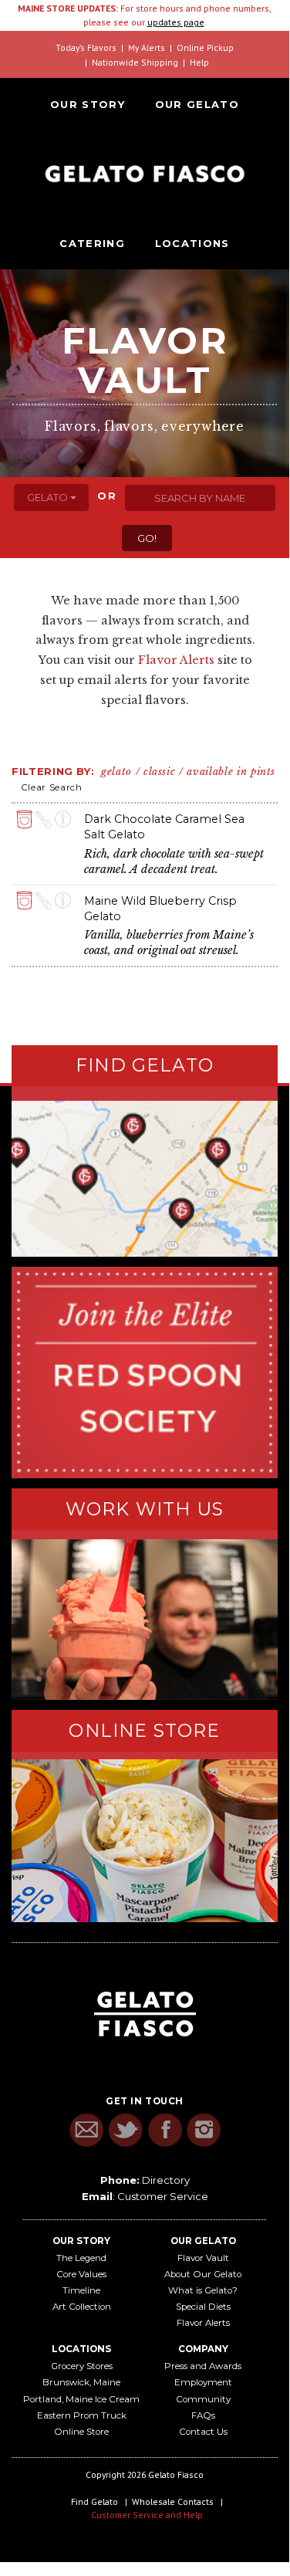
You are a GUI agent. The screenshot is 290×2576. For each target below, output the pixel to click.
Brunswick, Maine (81, 2382)
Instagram (204, 2130)
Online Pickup (205, 47)
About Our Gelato (203, 2274)
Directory (166, 2180)
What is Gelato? (203, 2290)
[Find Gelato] (145, 1179)
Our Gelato (197, 104)
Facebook (165, 2130)
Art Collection (82, 2307)
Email (86, 2130)
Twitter (125, 2130)
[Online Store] (145, 1840)
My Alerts (147, 47)
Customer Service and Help (147, 2515)
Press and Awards (203, 2366)
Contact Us (203, 2432)
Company (203, 2349)
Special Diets (203, 2307)
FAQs (203, 2415)
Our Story (88, 104)
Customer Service (163, 2196)
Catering (92, 243)
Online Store (81, 2432)
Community (203, 2399)
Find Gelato (94, 2502)
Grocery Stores (82, 2366)
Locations (192, 243)
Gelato (49, 497)
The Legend (81, 2258)
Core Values (81, 2274)
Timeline (81, 2290)
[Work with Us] (145, 1620)
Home (145, 174)
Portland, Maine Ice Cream (81, 2399)
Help (199, 62)
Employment (203, 2382)
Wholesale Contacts (173, 2502)
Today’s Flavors (86, 47)
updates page (176, 22)
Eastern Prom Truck (82, 2415)
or (107, 496)
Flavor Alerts (176, 660)
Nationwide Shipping (135, 62)
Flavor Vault (203, 2258)
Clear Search (52, 787)
